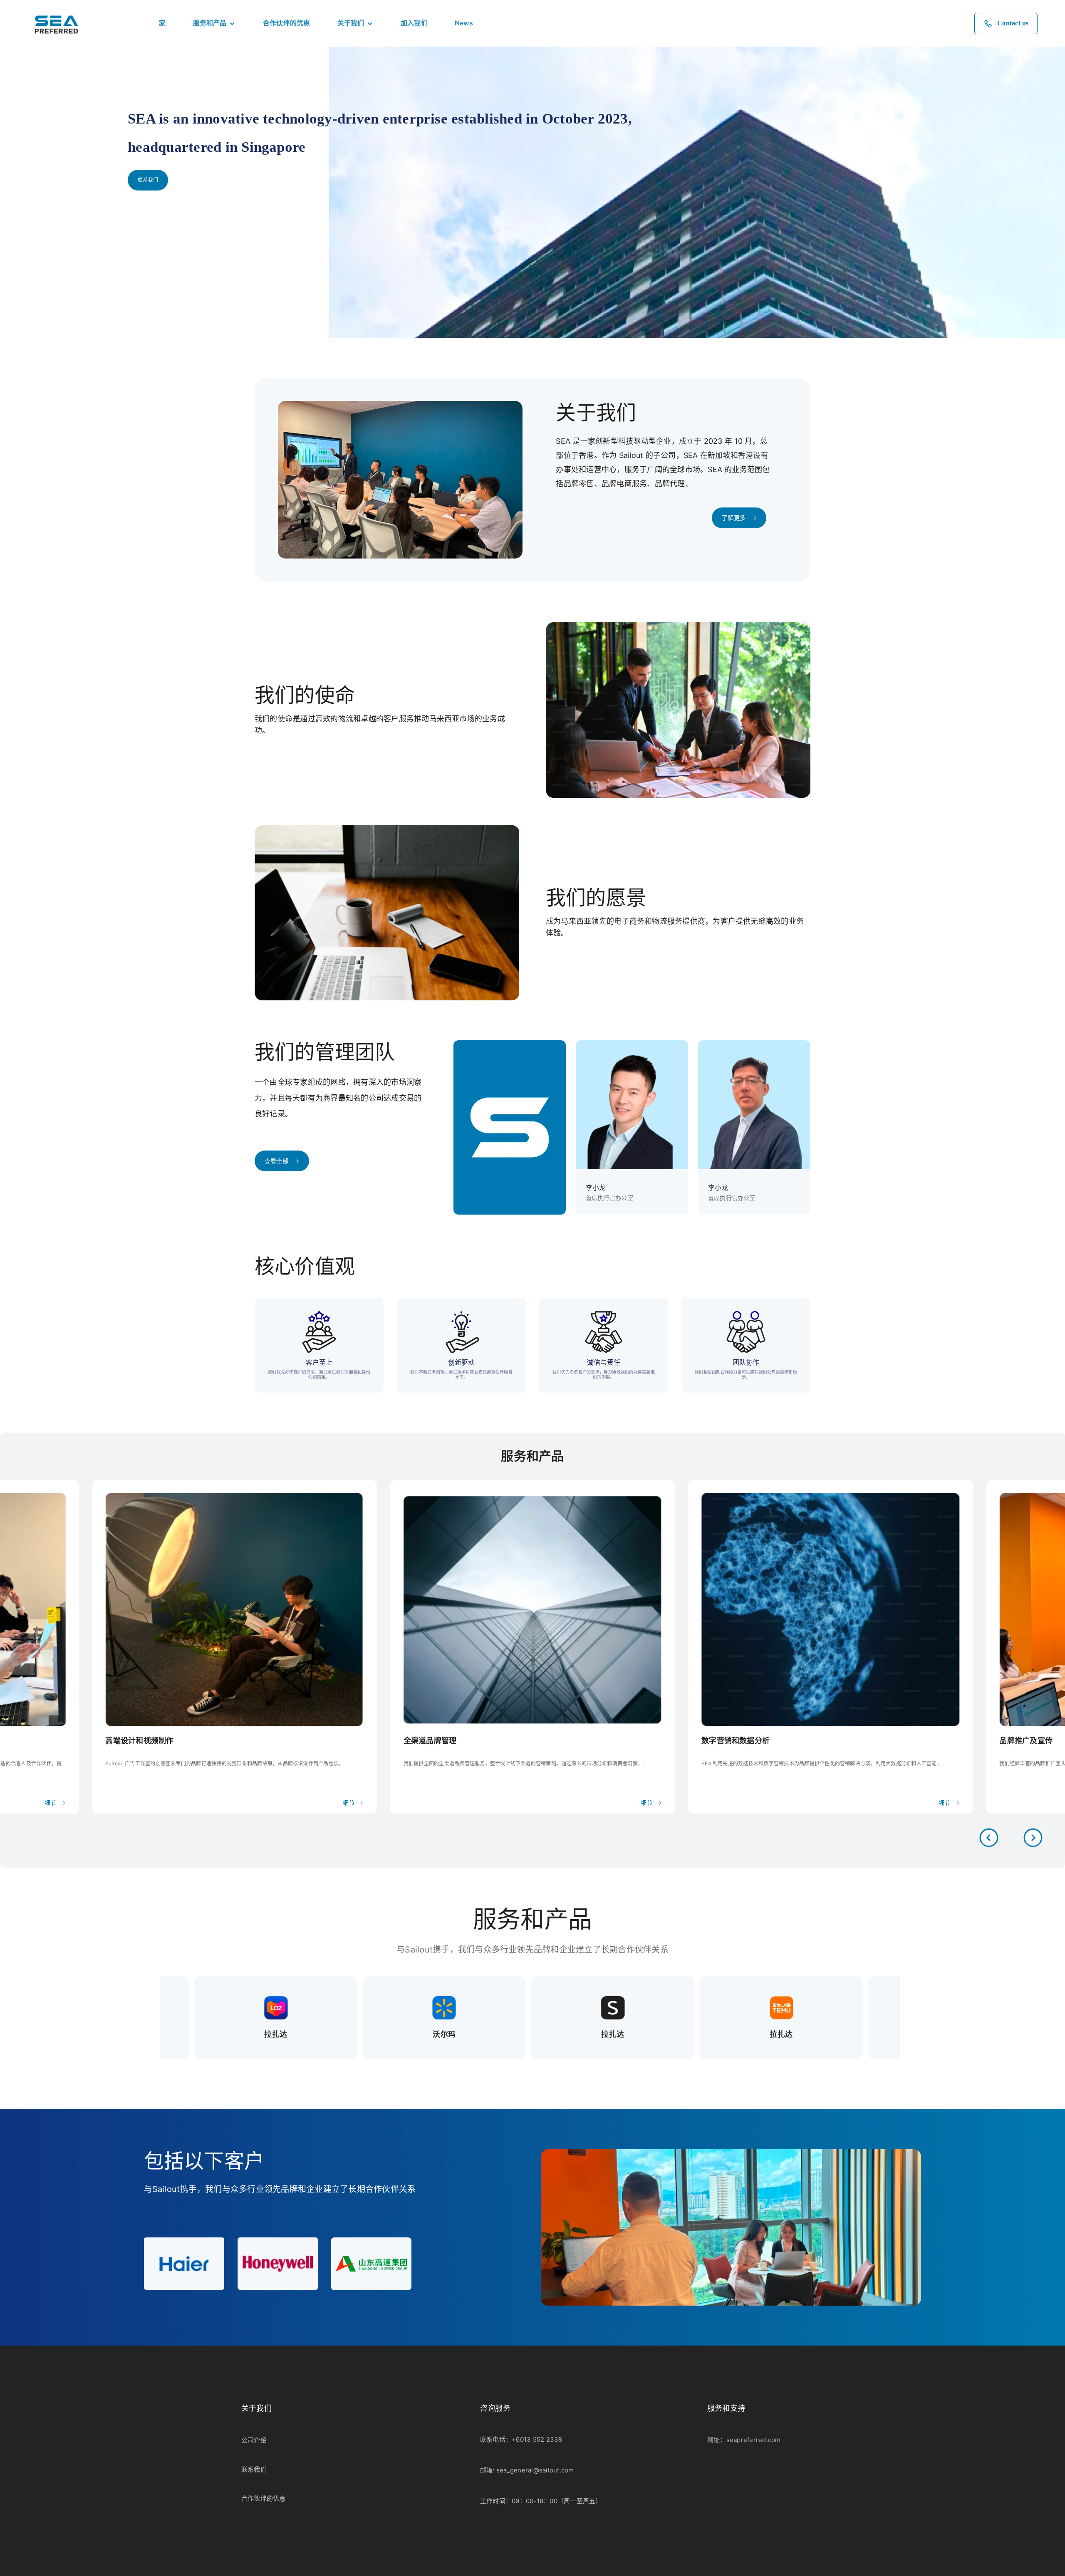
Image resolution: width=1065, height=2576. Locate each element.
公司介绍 (254, 2440)
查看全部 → (282, 1161)
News (464, 23)
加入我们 (414, 23)
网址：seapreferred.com (744, 2440)
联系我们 (148, 180)
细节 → (55, 1803)
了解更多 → (739, 518)
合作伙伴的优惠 (287, 23)
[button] (1033, 1838)
